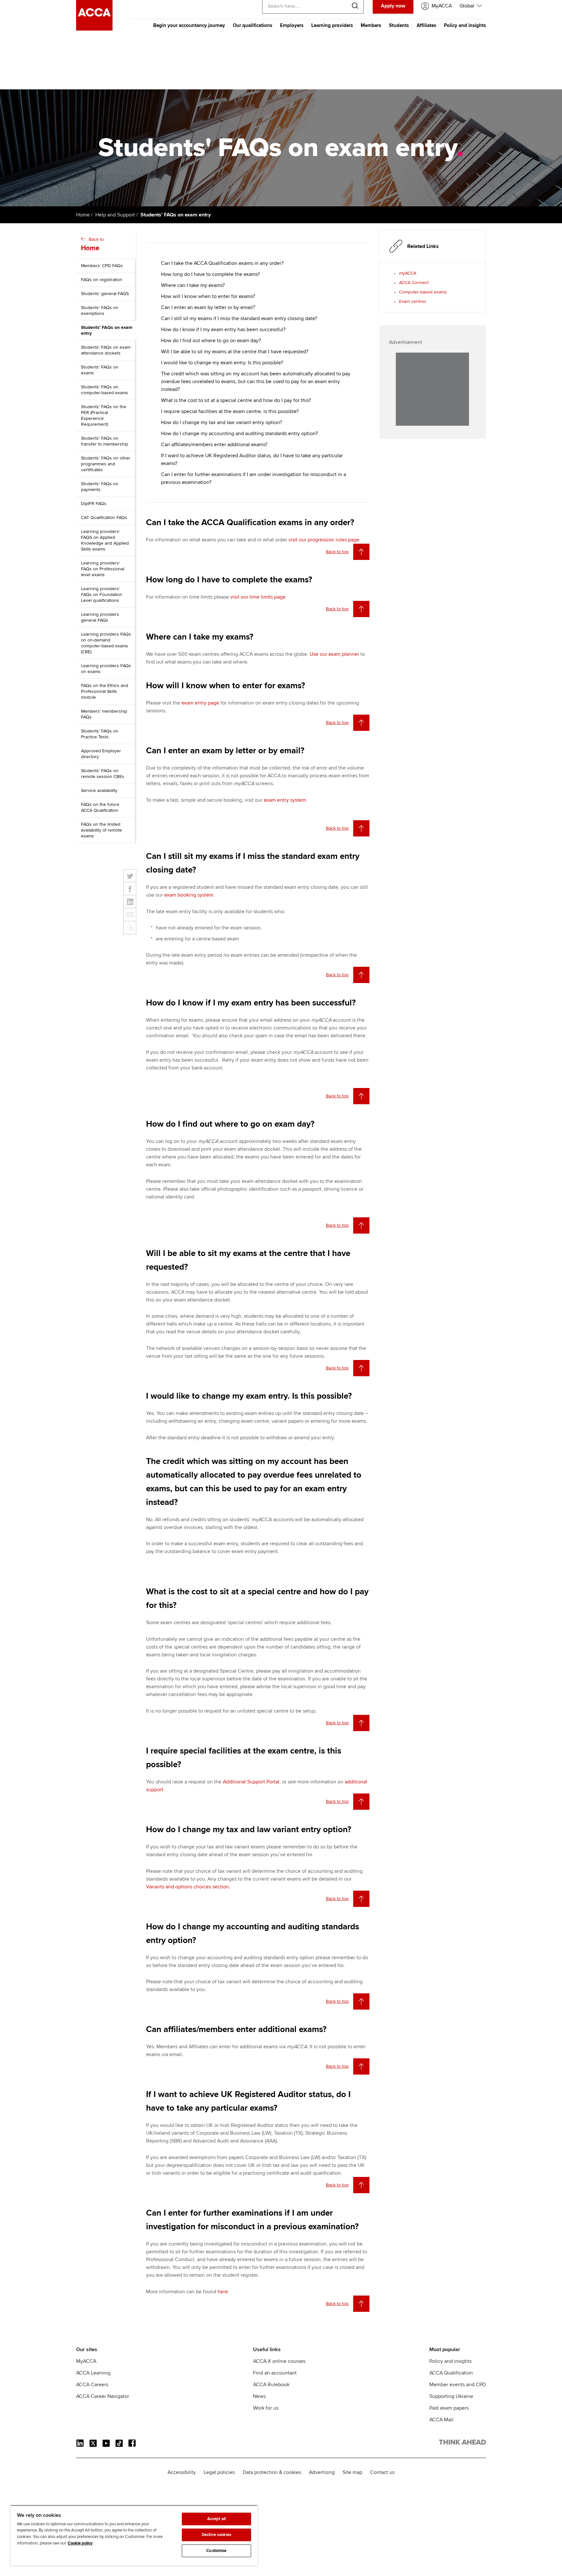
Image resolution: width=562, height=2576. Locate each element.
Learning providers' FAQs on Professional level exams (103, 569)
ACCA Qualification (451, 2373)
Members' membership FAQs (104, 714)
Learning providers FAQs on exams (106, 669)
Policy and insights (465, 25)
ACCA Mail (441, 2420)
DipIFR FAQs (94, 504)
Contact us (382, 2472)
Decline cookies (216, 2535)
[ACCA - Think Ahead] (94, 29)
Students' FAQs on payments (100, 487)
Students (399, 25)
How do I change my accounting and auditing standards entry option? (239, 434)
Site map (352, 2472)
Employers (292, 25)
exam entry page (200, 703)
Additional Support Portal (251, 1782)
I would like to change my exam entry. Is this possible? (222, 363)
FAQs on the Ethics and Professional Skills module (105, 691)
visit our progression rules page (324, 540)
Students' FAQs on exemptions (100, 311)
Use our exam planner (334, 654)
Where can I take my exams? (193, 285)
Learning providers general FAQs (100, 617)
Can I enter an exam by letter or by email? (208, 307)
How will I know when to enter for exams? (208, 296)
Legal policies (219, 2472)
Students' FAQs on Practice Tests (100, 734)
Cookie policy (80, 2543)
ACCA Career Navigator (103, 2396)
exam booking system (189, 895)
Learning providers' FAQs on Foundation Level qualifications (102, 595)
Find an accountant (275, 2373)
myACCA (408, 273)
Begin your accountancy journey (189, 25)
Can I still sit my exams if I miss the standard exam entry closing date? (239, 318)
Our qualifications (253, 25)
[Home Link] (462, 2443)
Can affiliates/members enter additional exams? (214, 445)
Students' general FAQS (105, 294)
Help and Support (115, 215)
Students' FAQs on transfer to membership (105, 441)
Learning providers (332, 25)
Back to (92, 244)
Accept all (216, 2519)
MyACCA (86, 2361)
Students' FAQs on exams (100, 370)
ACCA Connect (414, 283)
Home (83, 215)
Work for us (266, 2408)
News (259, 2396)
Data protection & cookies (272, 2472)
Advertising (322, 2472)
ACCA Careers (92, 2385)
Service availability (99, 790)
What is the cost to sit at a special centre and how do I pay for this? (236, 400)
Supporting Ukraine (451, 2396)
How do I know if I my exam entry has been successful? (223, 330)
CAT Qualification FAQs (104, 518)
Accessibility (182, 2472)
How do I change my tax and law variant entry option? (221, 422)
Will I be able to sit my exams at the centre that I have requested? (235, 352)
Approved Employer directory (101, 754)
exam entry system (285, 800)
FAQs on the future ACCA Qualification (100, 807)
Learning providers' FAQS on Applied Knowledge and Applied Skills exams (105, 540)
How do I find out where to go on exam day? (211, 341)
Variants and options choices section (187, 1887)
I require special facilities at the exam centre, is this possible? (230, 411)
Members (371, 25)
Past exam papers (449, 2408)
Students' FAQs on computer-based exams (105, 390)
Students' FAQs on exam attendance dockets (106, 350)
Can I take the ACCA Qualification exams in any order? (222, 263)
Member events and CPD (458, 2385)
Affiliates (426, 25)
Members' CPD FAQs (102, 266)
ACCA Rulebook (271, 2385)
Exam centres (413, 301)
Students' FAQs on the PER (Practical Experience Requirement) (104, 415)
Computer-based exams (423, 292)
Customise (216, 2551)
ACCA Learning (93, 2373)
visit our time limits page (258, 597)
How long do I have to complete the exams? (210, 274)
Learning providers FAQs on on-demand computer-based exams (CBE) (106, 643)
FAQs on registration (102, 280)
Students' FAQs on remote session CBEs (103, 774)
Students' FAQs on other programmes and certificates (106, 464)
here (223, 2292)
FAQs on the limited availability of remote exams (101, 830)
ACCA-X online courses (279, 2361)
